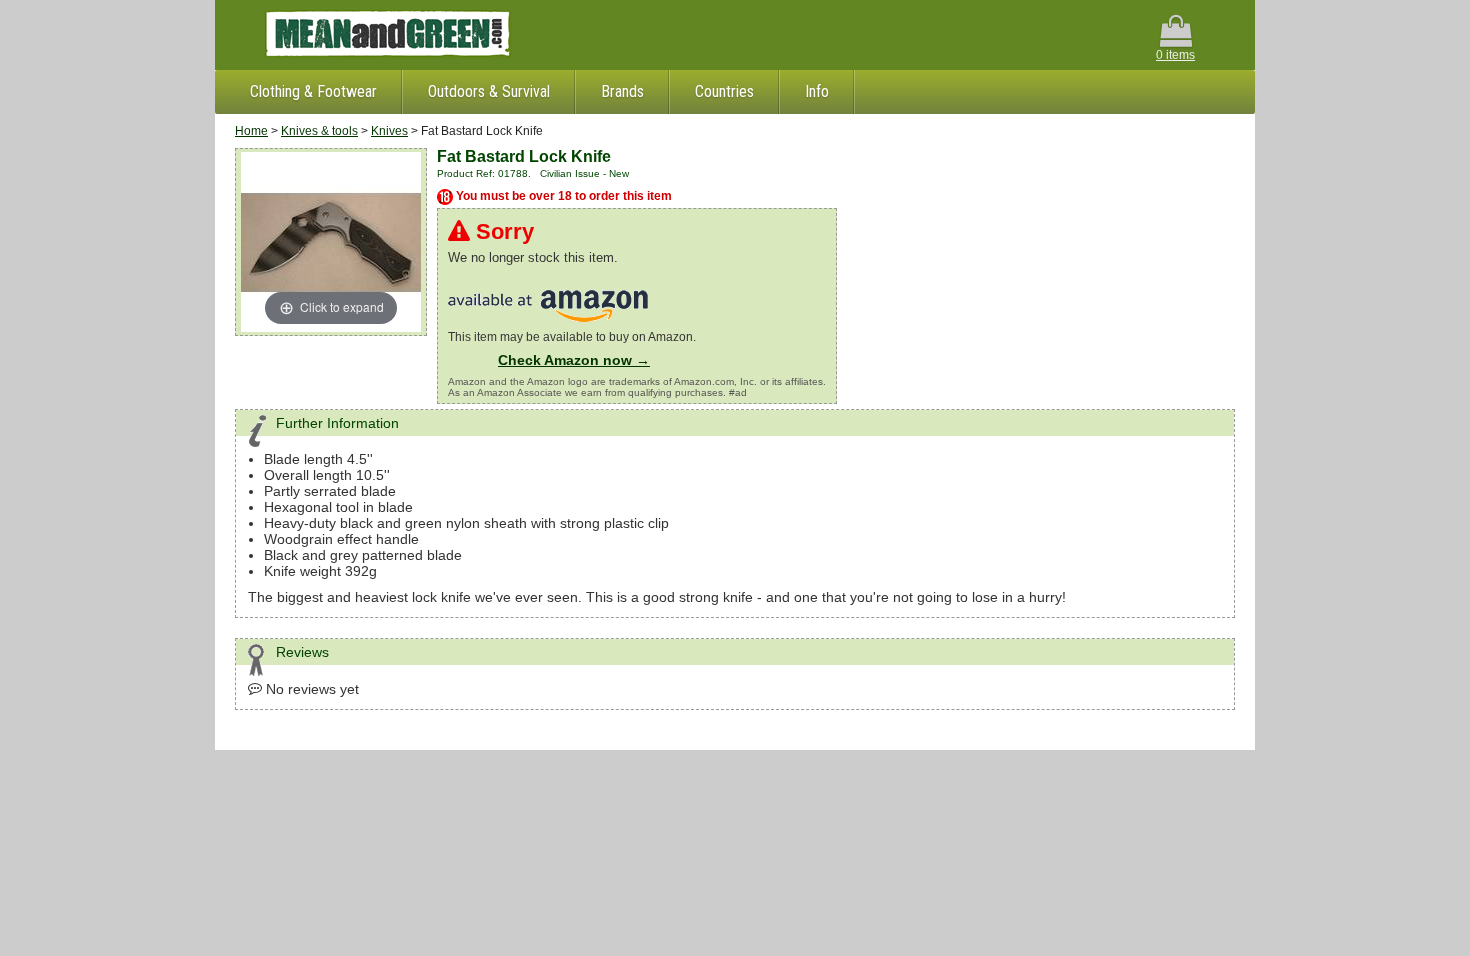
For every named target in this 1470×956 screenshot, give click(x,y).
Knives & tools (319, 131)
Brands (622, 91)
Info (817, 91)
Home (251, 131)
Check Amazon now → (574, 360)
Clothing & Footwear (313, 91)
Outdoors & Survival (489, 91)
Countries (724, 91)
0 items (1175, 55)
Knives (389, 131)
